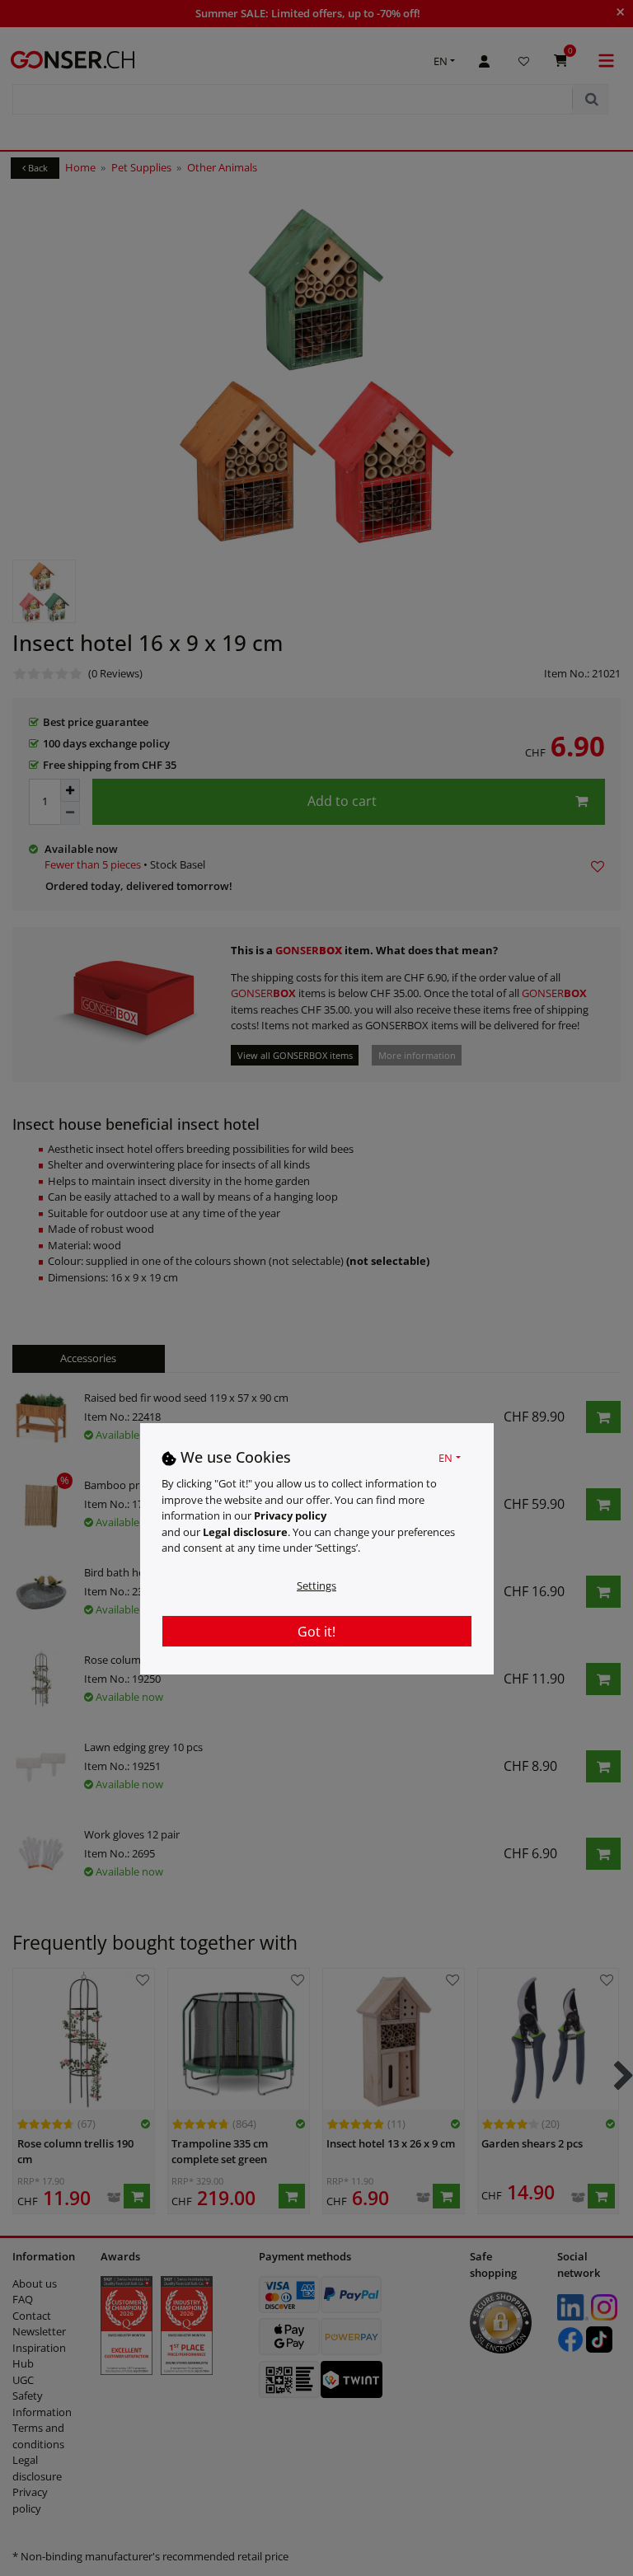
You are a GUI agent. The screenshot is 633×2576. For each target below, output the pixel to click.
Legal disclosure (245, 1532)
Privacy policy (290, 1515)
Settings (316, 1585)
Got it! (316, 1632)
